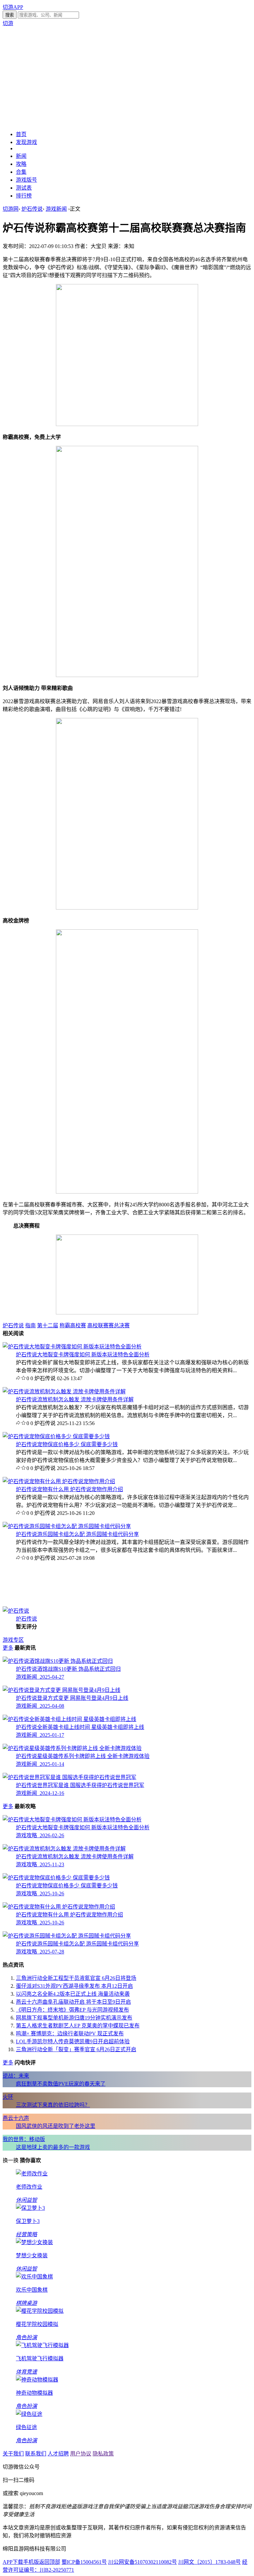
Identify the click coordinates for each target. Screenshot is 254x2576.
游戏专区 (13, 1640)
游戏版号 (26, 180)
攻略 (21, 164)
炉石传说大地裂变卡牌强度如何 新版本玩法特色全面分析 (83, 1355)
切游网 (11, 209)
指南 (30, 1325)
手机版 (31, 2562)
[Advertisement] (127, 78)
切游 (8, 23)
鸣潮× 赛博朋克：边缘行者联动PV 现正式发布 (70, 2034)
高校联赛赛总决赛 (108, 1325)
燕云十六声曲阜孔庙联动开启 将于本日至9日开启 (73, 2002)
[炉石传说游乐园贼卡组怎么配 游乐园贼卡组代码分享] (67, 1526)
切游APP (13, 7)
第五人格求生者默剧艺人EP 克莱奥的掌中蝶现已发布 (78, 2026)
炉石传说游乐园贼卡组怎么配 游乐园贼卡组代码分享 (77, 1534)
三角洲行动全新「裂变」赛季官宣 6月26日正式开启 (76, 2049)
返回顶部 (50, 2562)
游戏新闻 (56, 209)
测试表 (24, 188)
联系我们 (36, 2454)
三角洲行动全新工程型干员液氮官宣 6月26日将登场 (76, 1978)
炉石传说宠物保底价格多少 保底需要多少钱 (67, 1444)
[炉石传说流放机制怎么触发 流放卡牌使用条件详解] (64, 1392)
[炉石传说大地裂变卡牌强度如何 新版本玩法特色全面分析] (72, 1347)
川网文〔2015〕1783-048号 (210, 2562)
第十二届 (48, 1325)
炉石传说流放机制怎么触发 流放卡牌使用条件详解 (75, 1399)
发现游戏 (26, 142)
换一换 (11, 2160)
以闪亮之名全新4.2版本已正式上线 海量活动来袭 (73, 1994)
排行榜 (24, 196)
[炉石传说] (16, 1611)
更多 (8, 1648)
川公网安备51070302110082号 (143, 2562)
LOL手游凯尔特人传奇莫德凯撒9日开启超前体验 (73, 2041)
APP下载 (13, 2562)
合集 (21, 172)
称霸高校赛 (73, 1325)
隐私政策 (103, 2454)
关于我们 (13, 2454)
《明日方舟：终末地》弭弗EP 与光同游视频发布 (72, 2010)
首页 (21, 134)
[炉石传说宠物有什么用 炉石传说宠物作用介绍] (59, 1481)
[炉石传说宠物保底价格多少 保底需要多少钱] (56, 1436)
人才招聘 (58, 2454)
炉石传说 (32, 209)
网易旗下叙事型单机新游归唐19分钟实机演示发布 (74, 2018)
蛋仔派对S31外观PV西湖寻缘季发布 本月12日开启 (74, 1986)
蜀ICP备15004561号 (84, 2562)
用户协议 (81, 2454)
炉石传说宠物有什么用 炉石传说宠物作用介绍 (69, 1489)
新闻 (21, 156)
